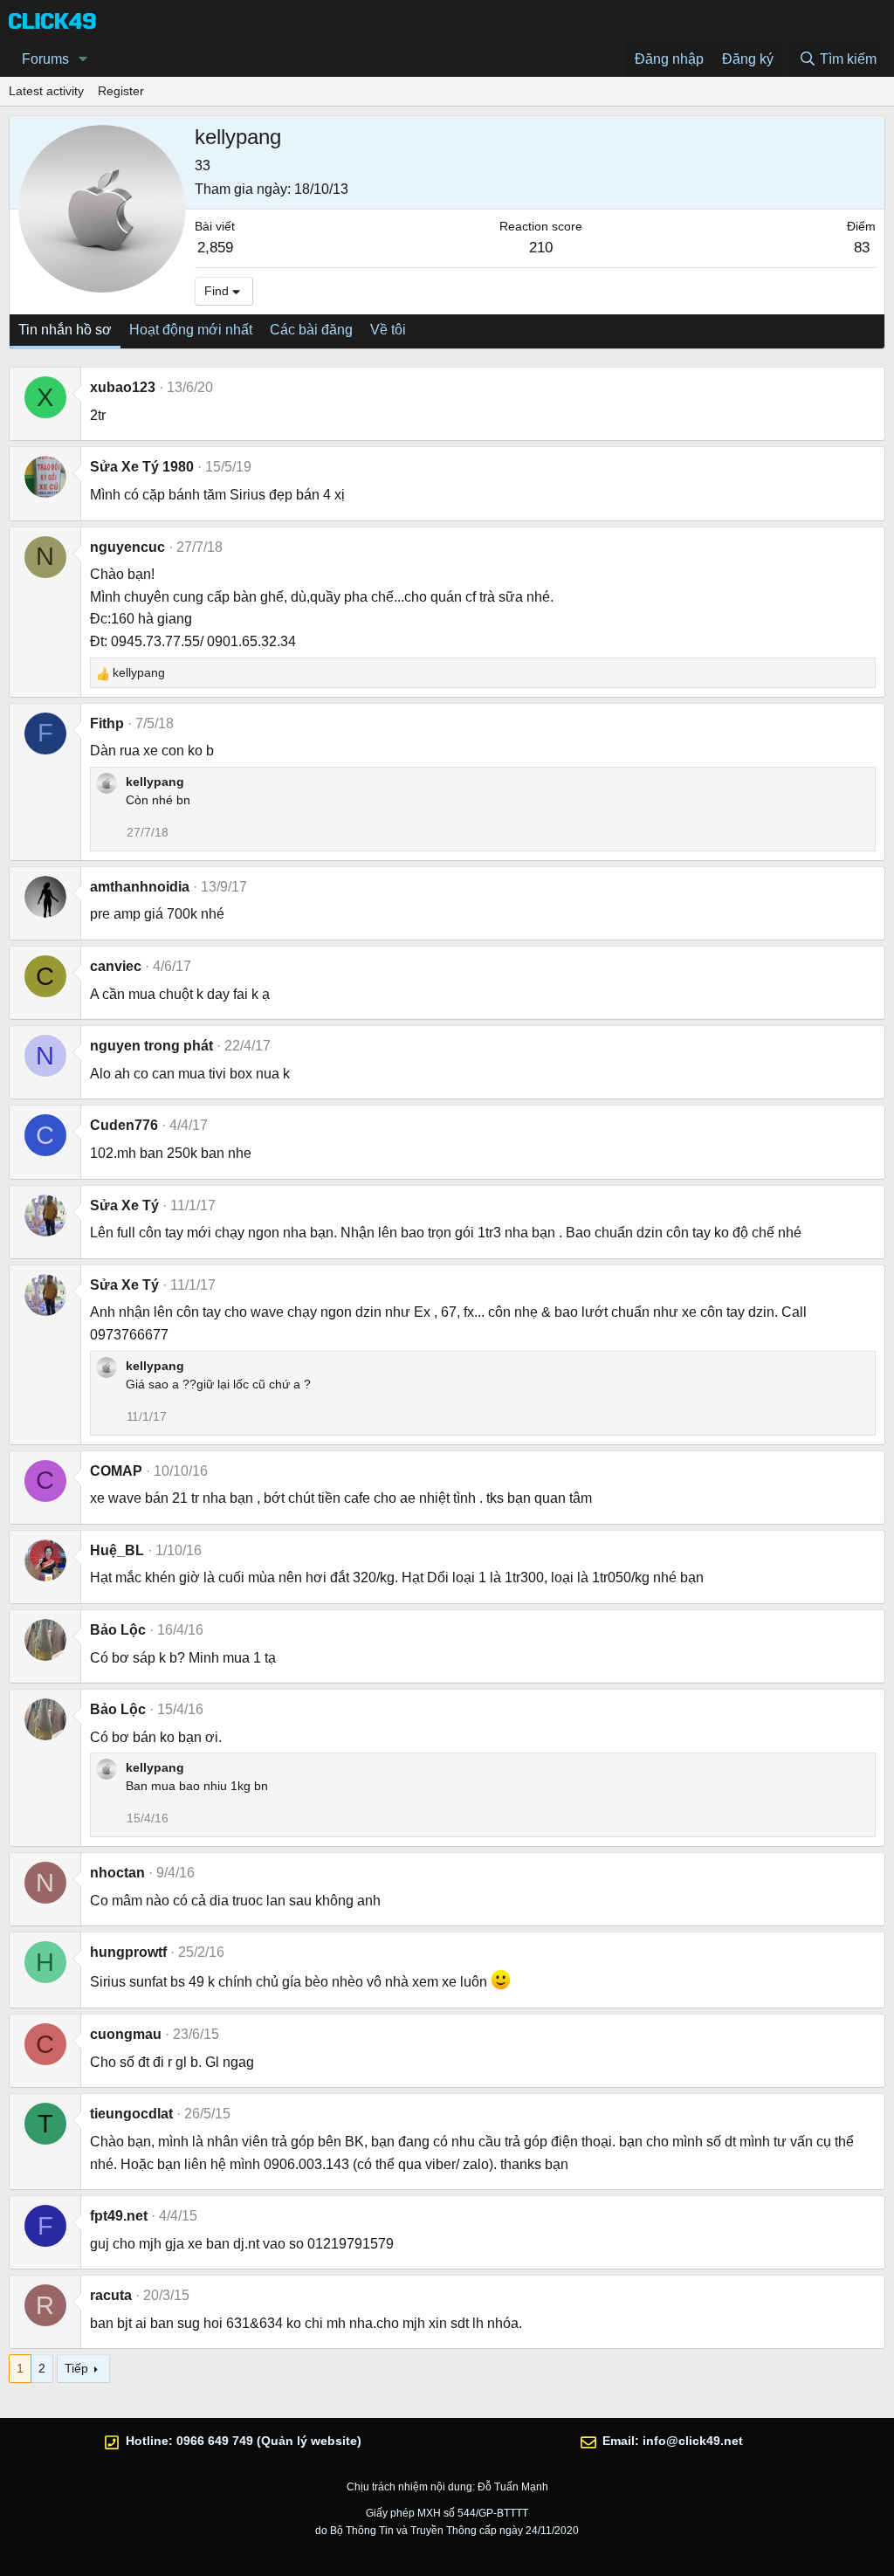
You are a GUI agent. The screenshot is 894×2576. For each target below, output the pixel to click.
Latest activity (46, 91)
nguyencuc (127, 547)
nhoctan (117, 1873)
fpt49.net (119, 2216)
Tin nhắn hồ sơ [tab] (65, 330)
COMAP (116, 1471)
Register (121, 91)
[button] (83, 59)
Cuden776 (124, 1125)
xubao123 (123, 387)
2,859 (215, 248)
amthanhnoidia (140, 887)
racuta (111, 2295)
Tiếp (76, 2368)
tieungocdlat (131, 2114)
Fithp (107, 723)
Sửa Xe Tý (124, 1205)
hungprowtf (128, 1952)
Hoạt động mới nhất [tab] (191, 330)
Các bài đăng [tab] (311, 330)
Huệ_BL (117, 1550)
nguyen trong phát (151, 1046)
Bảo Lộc (118, 1630)
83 (862, 248)
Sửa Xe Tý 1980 (142, 467)
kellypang (155, 782)
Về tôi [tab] (388, 330)
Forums (45, 59)
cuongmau (126, 2034)
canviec (116, 966)
